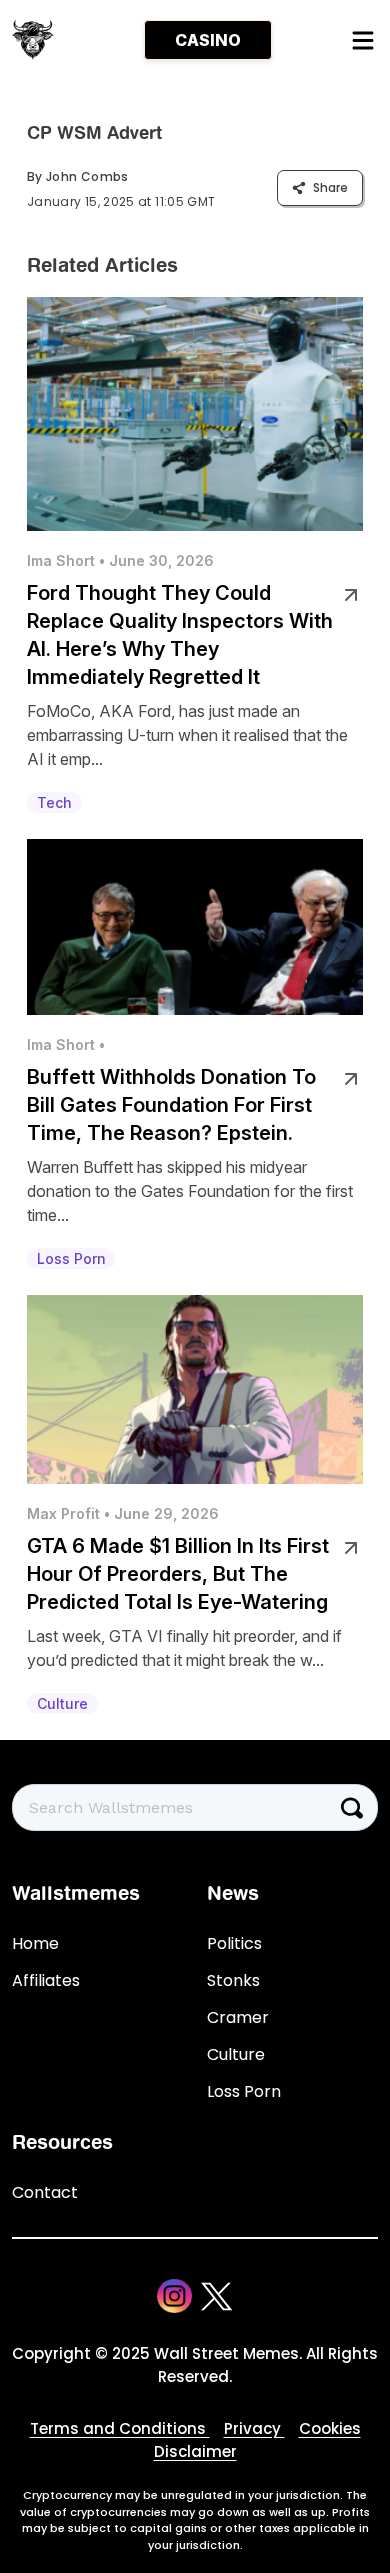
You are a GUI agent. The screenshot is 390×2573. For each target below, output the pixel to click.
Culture (236, 2054)
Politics (234, 1943)
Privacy (254, 2428)
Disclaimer (195, 2451)
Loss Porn (244, 2091)
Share (330, 187)
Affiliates (46, 1980)
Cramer (238, 2017)
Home (35, 1943)
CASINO (208, 40)
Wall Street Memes (226, 2353)
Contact (45, 2192)
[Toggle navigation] (362, 40)
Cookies (330, 2428)
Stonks (233, 1980)
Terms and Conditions (120, 2428)
